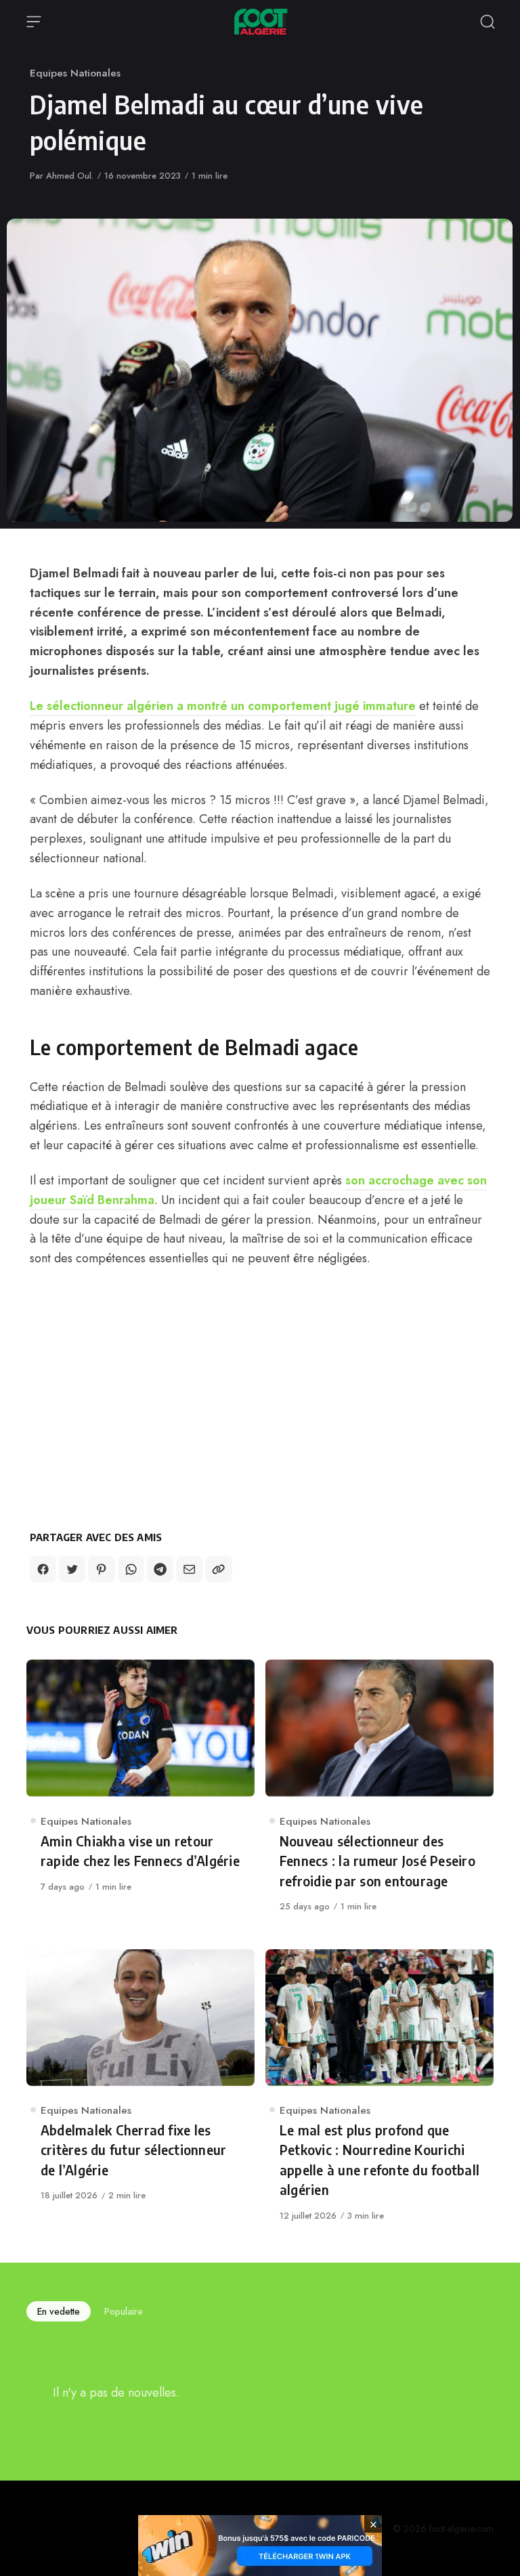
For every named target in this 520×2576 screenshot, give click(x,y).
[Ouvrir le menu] (34, 22)
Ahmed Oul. (70, 176)
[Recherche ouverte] (487, 22)
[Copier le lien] (218, 1569)
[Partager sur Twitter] (72, 1569)
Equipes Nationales (75, 73)
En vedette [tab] (59, 2311)
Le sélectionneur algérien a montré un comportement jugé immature (223, 706)
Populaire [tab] (124, 2311)
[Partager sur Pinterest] (101, 1569)
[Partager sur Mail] (189, 1569)
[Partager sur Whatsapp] (131, 1569)
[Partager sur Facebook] (43, 1569)
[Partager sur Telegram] (160, 1569)
